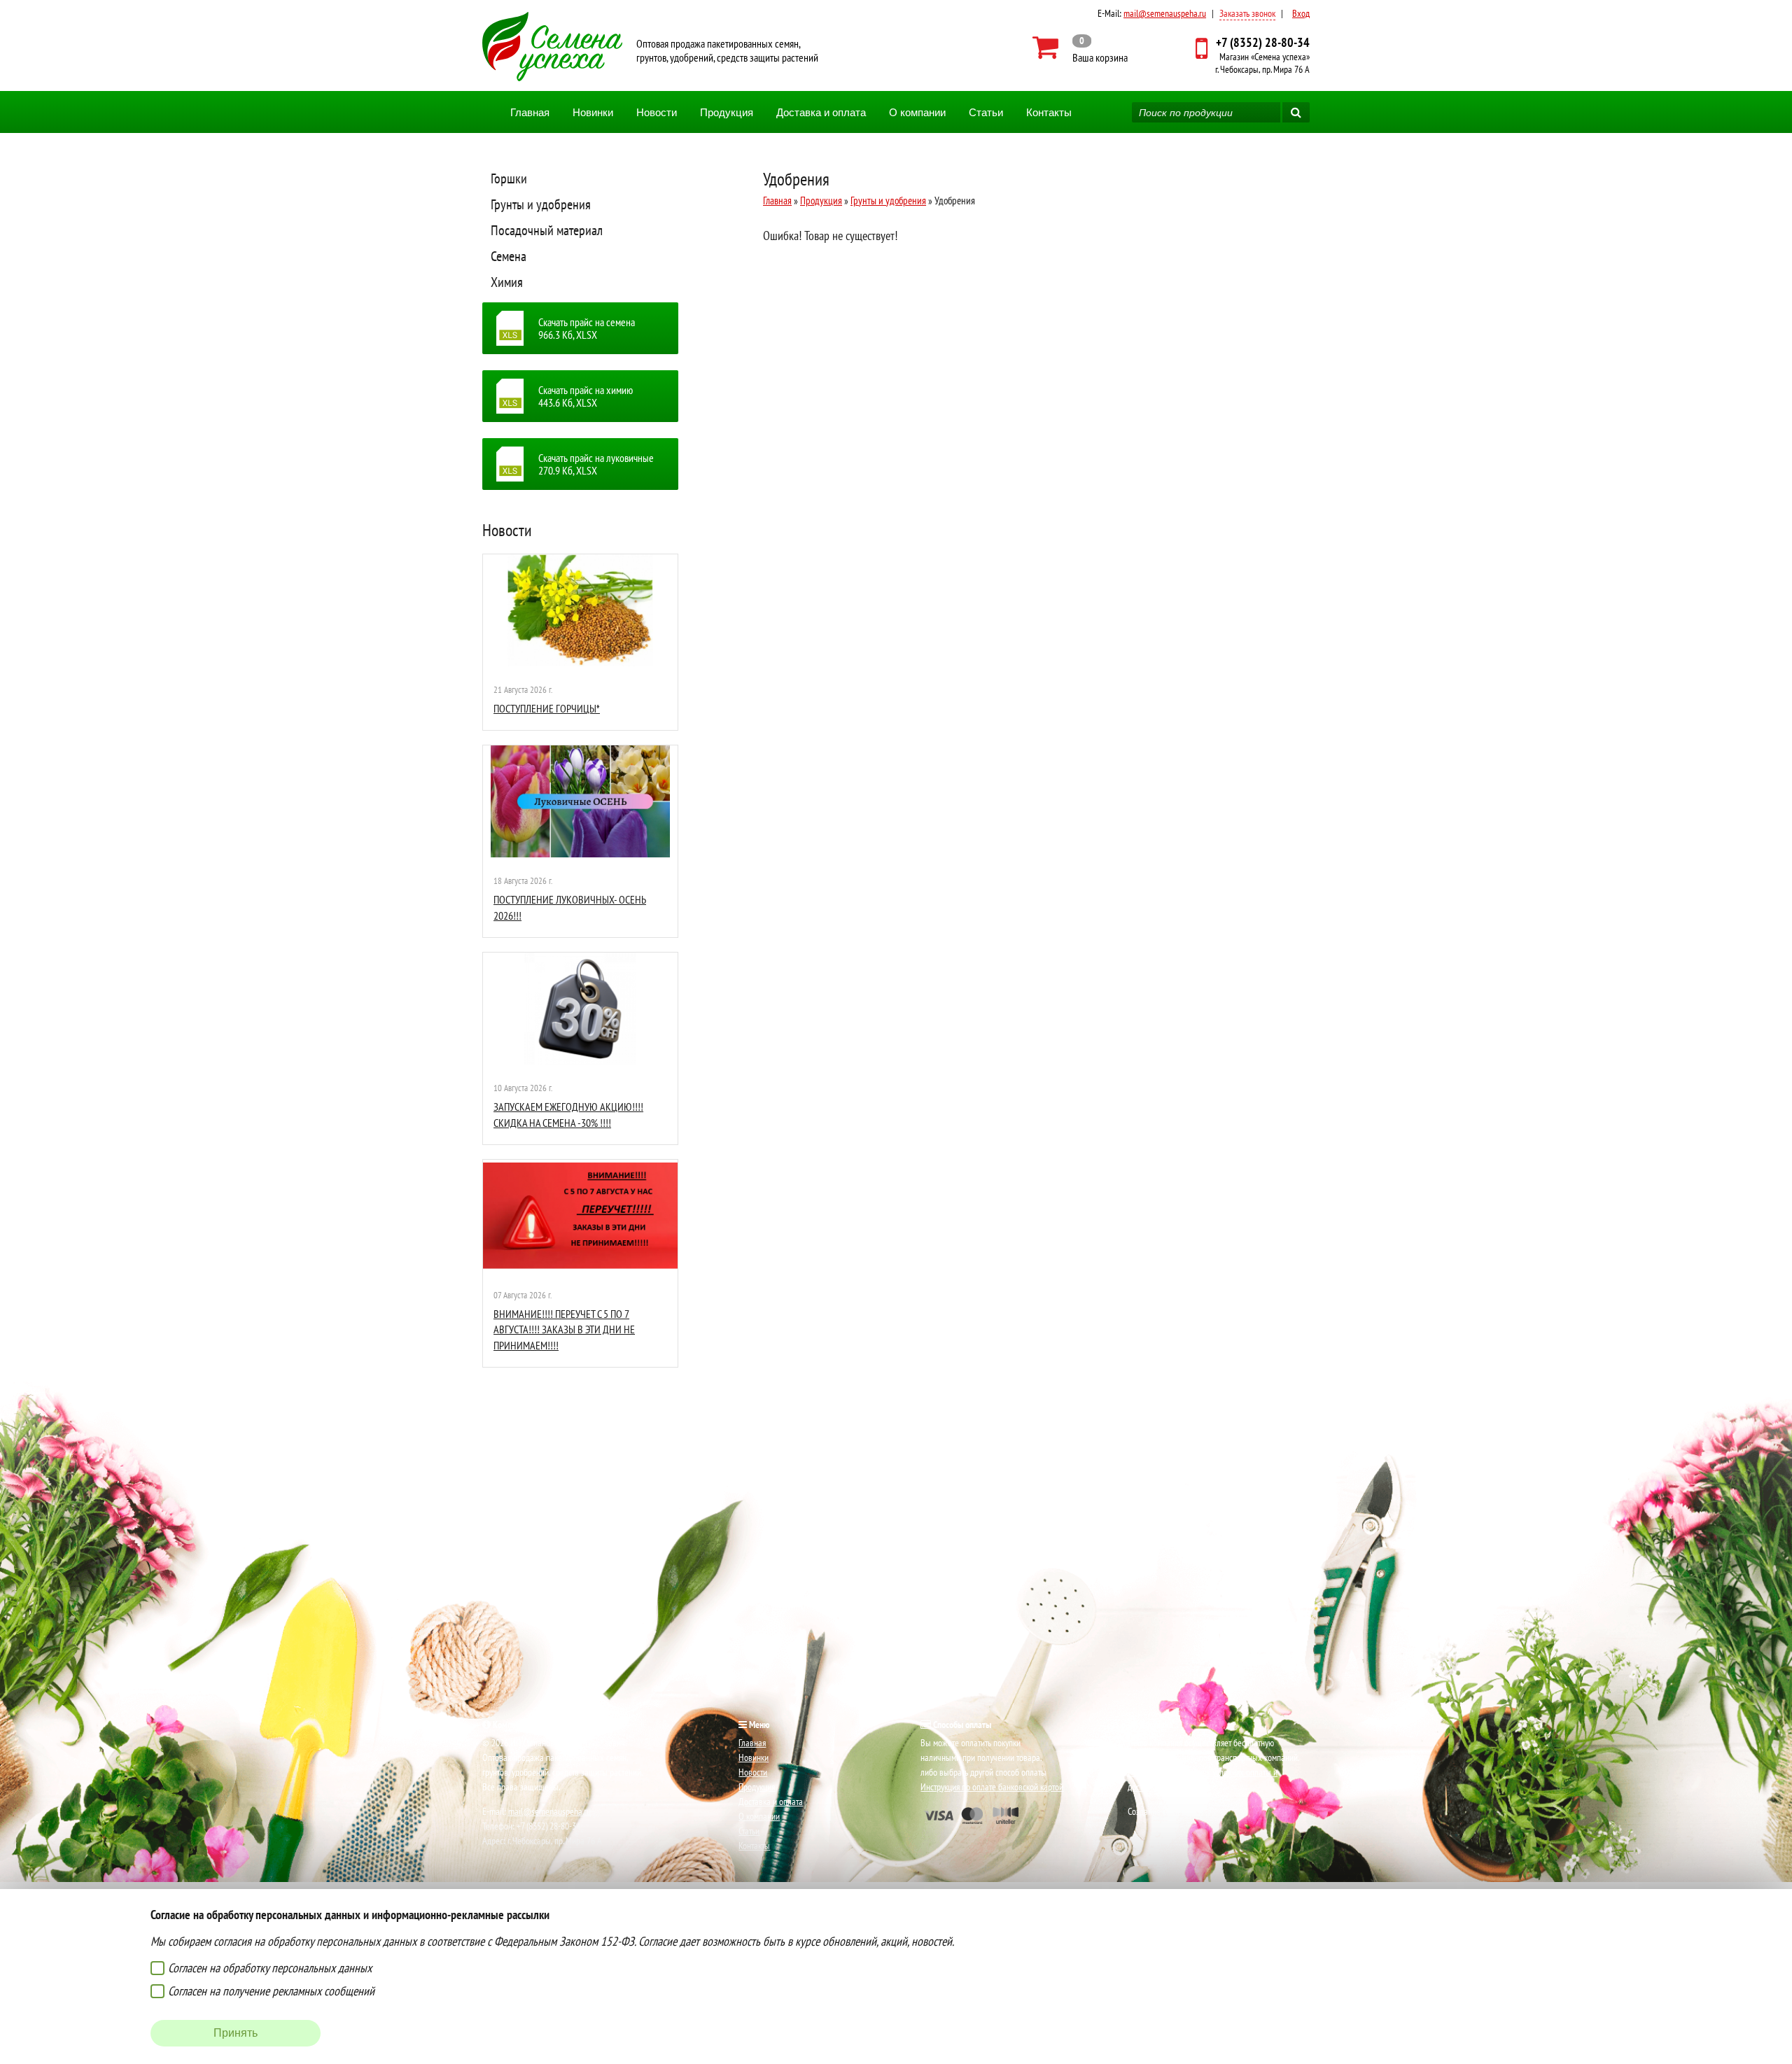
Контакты (1049, 112)
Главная (530, 112)
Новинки (593, 112)
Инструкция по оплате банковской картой (992, 1787)
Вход (1301, 13)
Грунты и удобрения (541, 204)
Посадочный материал (547, 230)
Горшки (509, 178)
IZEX (1196, 1811)
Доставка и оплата (821, 112)
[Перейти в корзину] (1080, 48)
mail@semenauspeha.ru (1165, 13)
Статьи (986, 112)
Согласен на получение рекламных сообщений (271, 1991)
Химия (507, 282)
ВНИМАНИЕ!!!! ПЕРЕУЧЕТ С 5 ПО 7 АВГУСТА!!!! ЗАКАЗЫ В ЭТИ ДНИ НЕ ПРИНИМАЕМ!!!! (564, 1329)
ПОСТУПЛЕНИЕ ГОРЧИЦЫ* (547, 708)
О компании (917, 112)
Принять (236, 2033)
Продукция (727, 112)
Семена (509, 256)
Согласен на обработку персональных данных (270, 1968)
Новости (657, 112)
